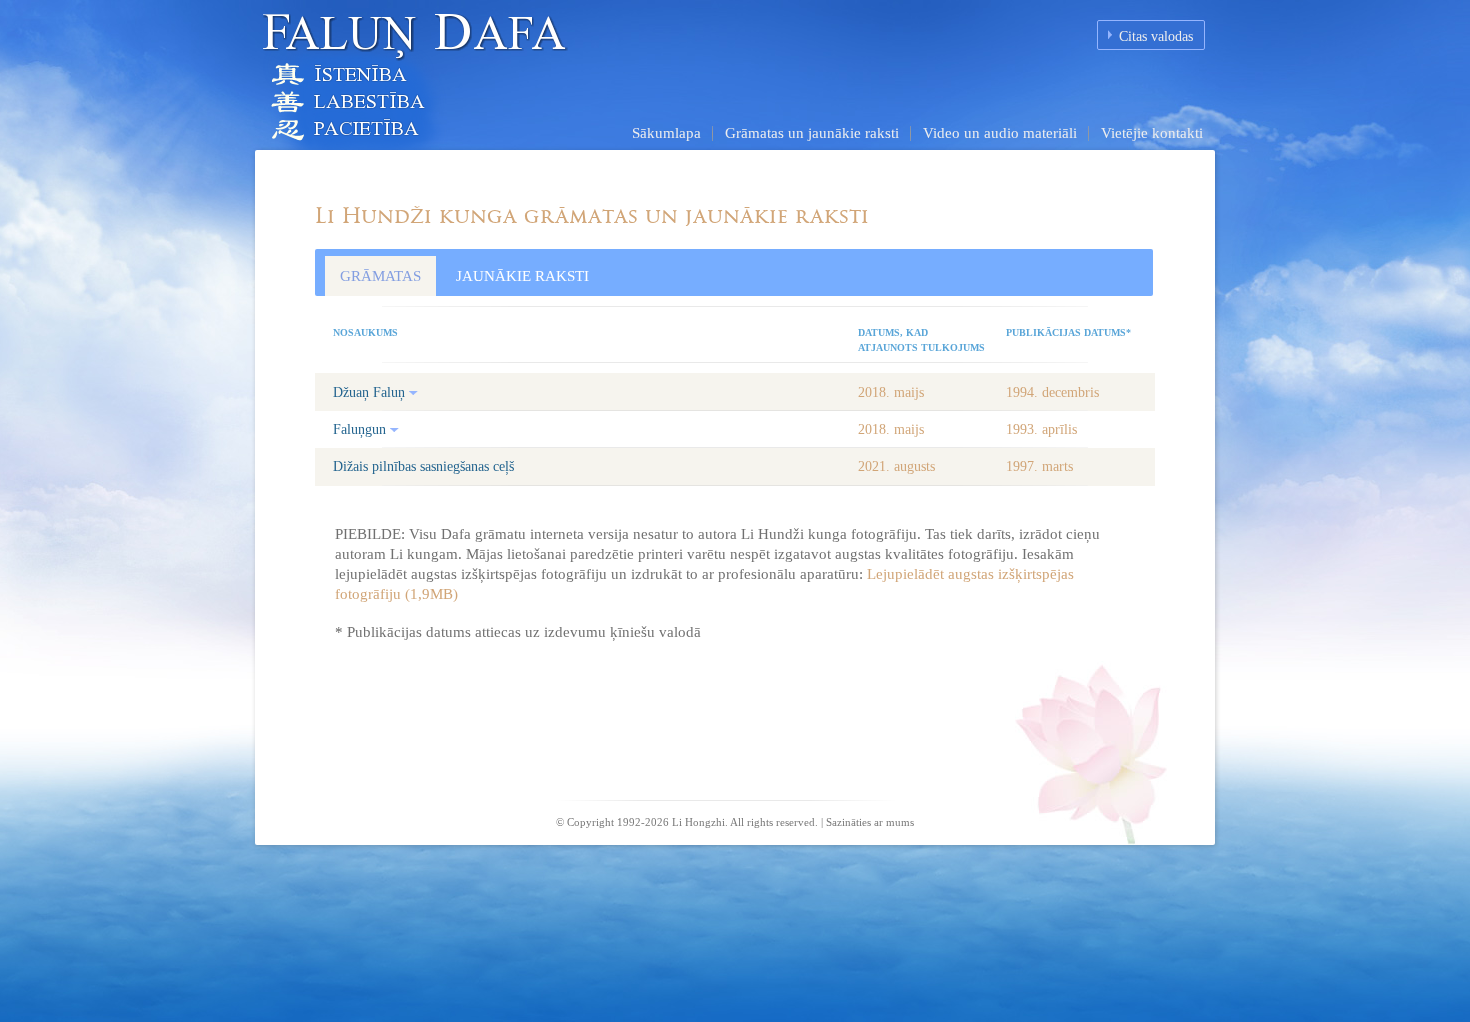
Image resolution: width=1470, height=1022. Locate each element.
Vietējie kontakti (1152, 133)
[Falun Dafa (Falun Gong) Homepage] (480, 73)
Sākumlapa (666, 133)
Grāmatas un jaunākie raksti (812, 133)
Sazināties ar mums (870, 822)
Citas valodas (1156, 36)
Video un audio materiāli (1000, 133)
